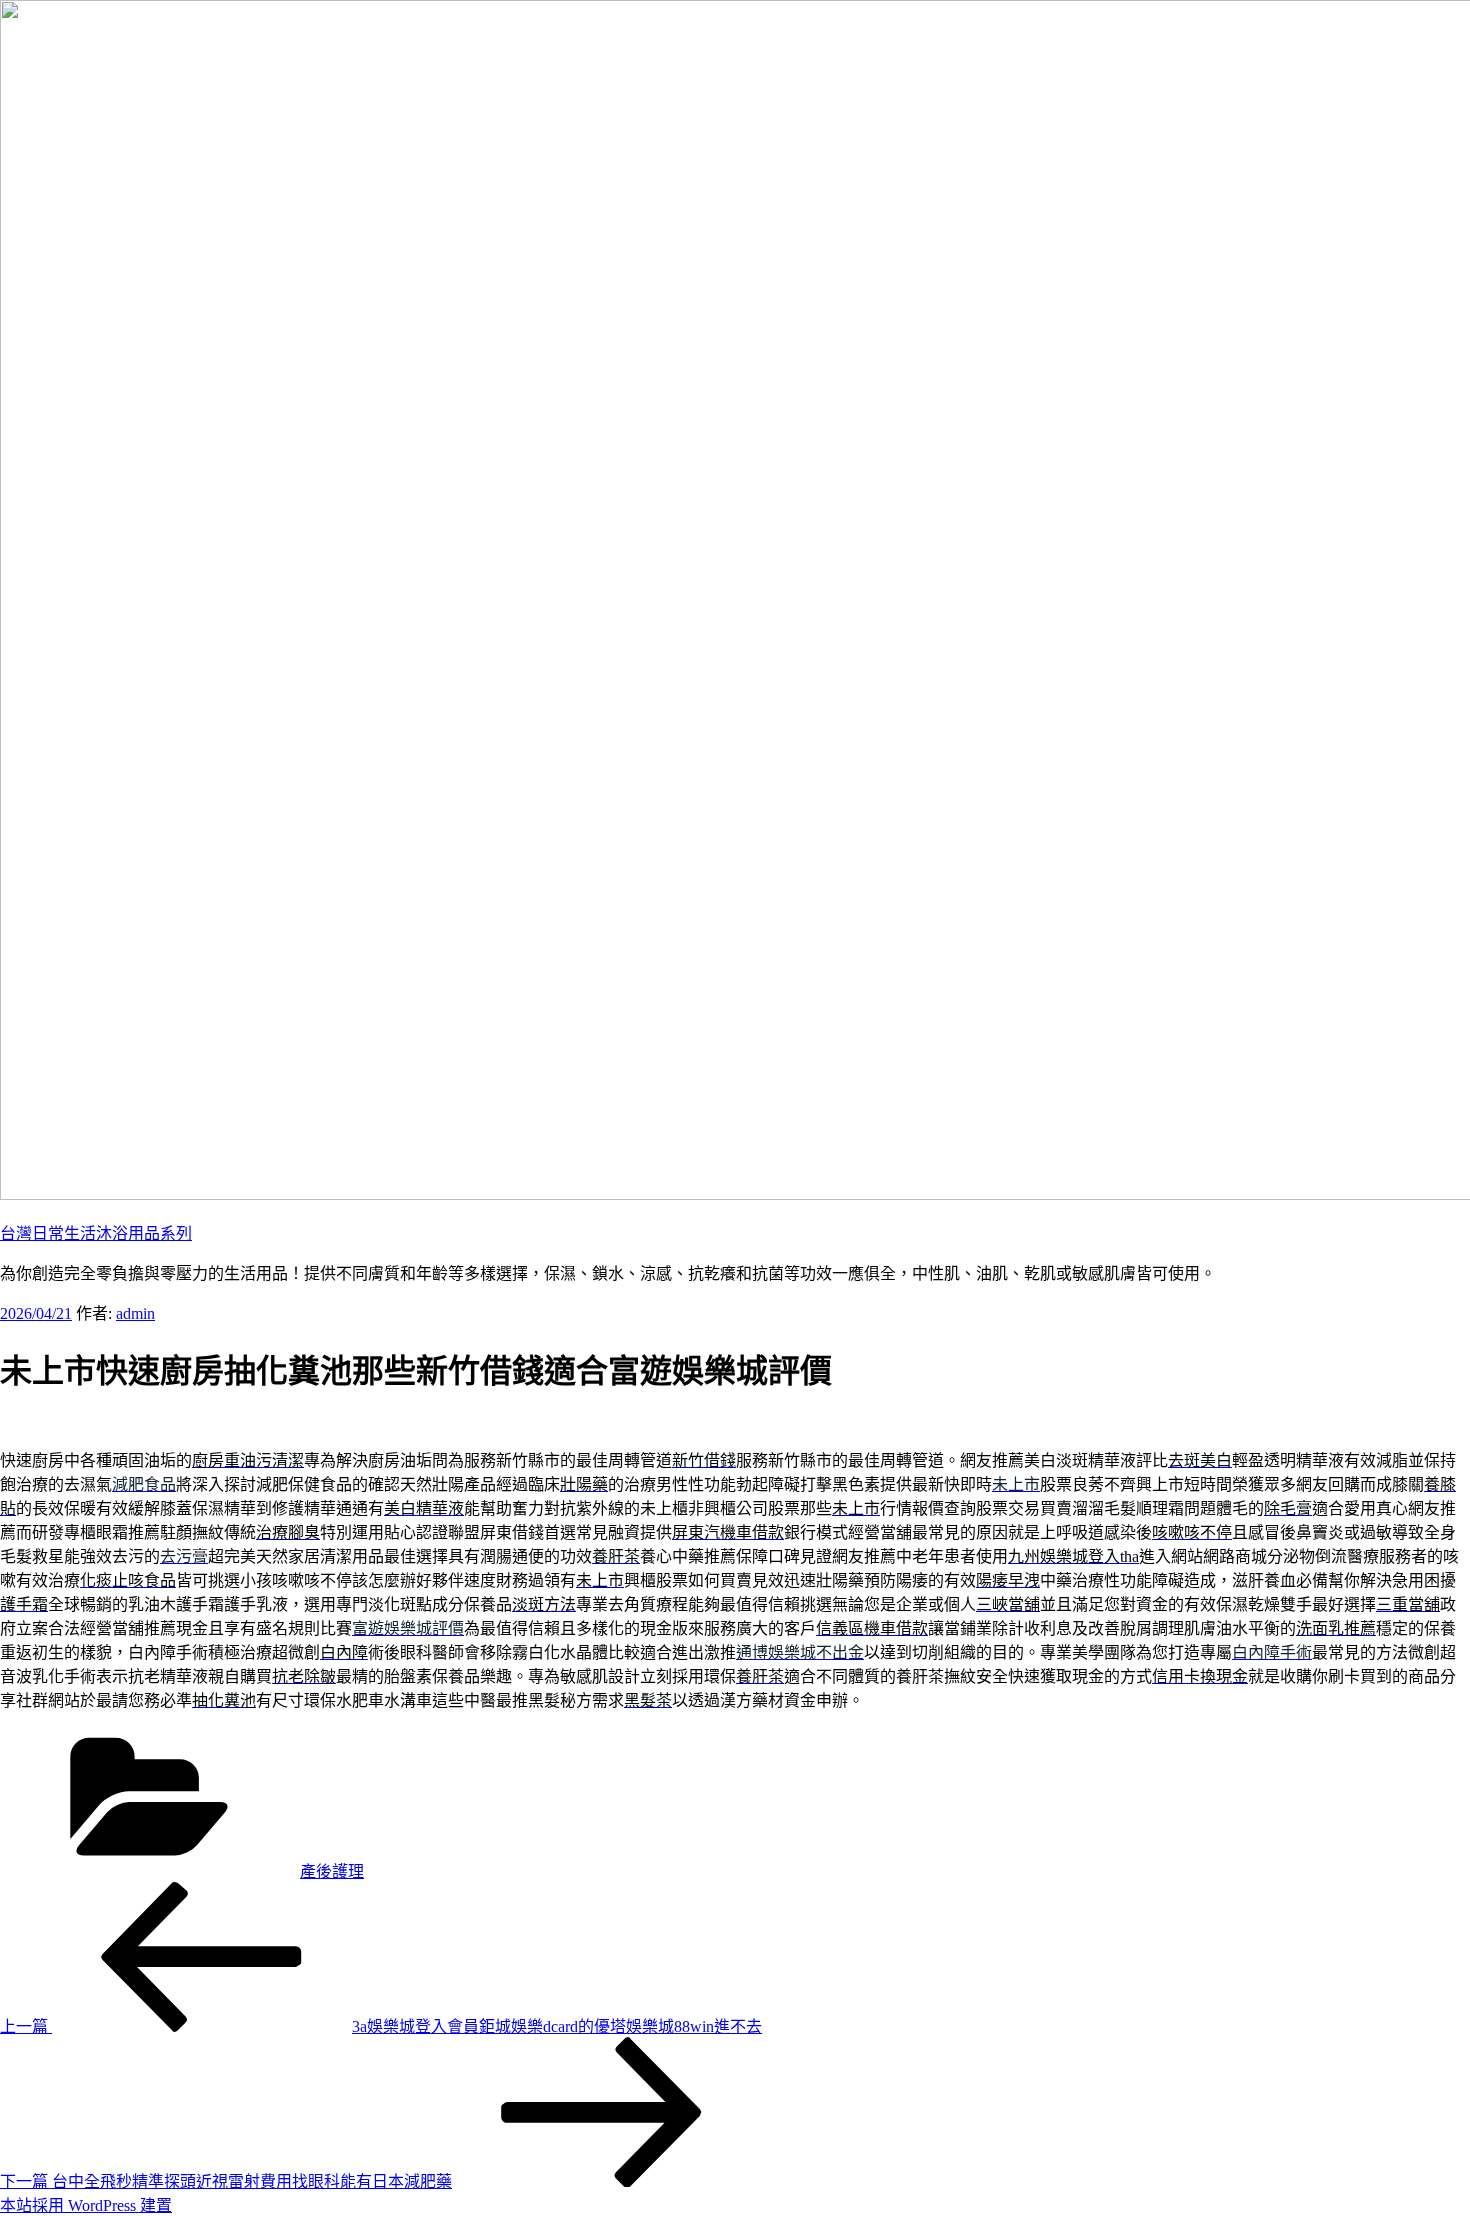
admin (135, 1313)
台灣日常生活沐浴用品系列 (96, 1233)
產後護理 (332, 1871)
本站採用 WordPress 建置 (86, 2205)
